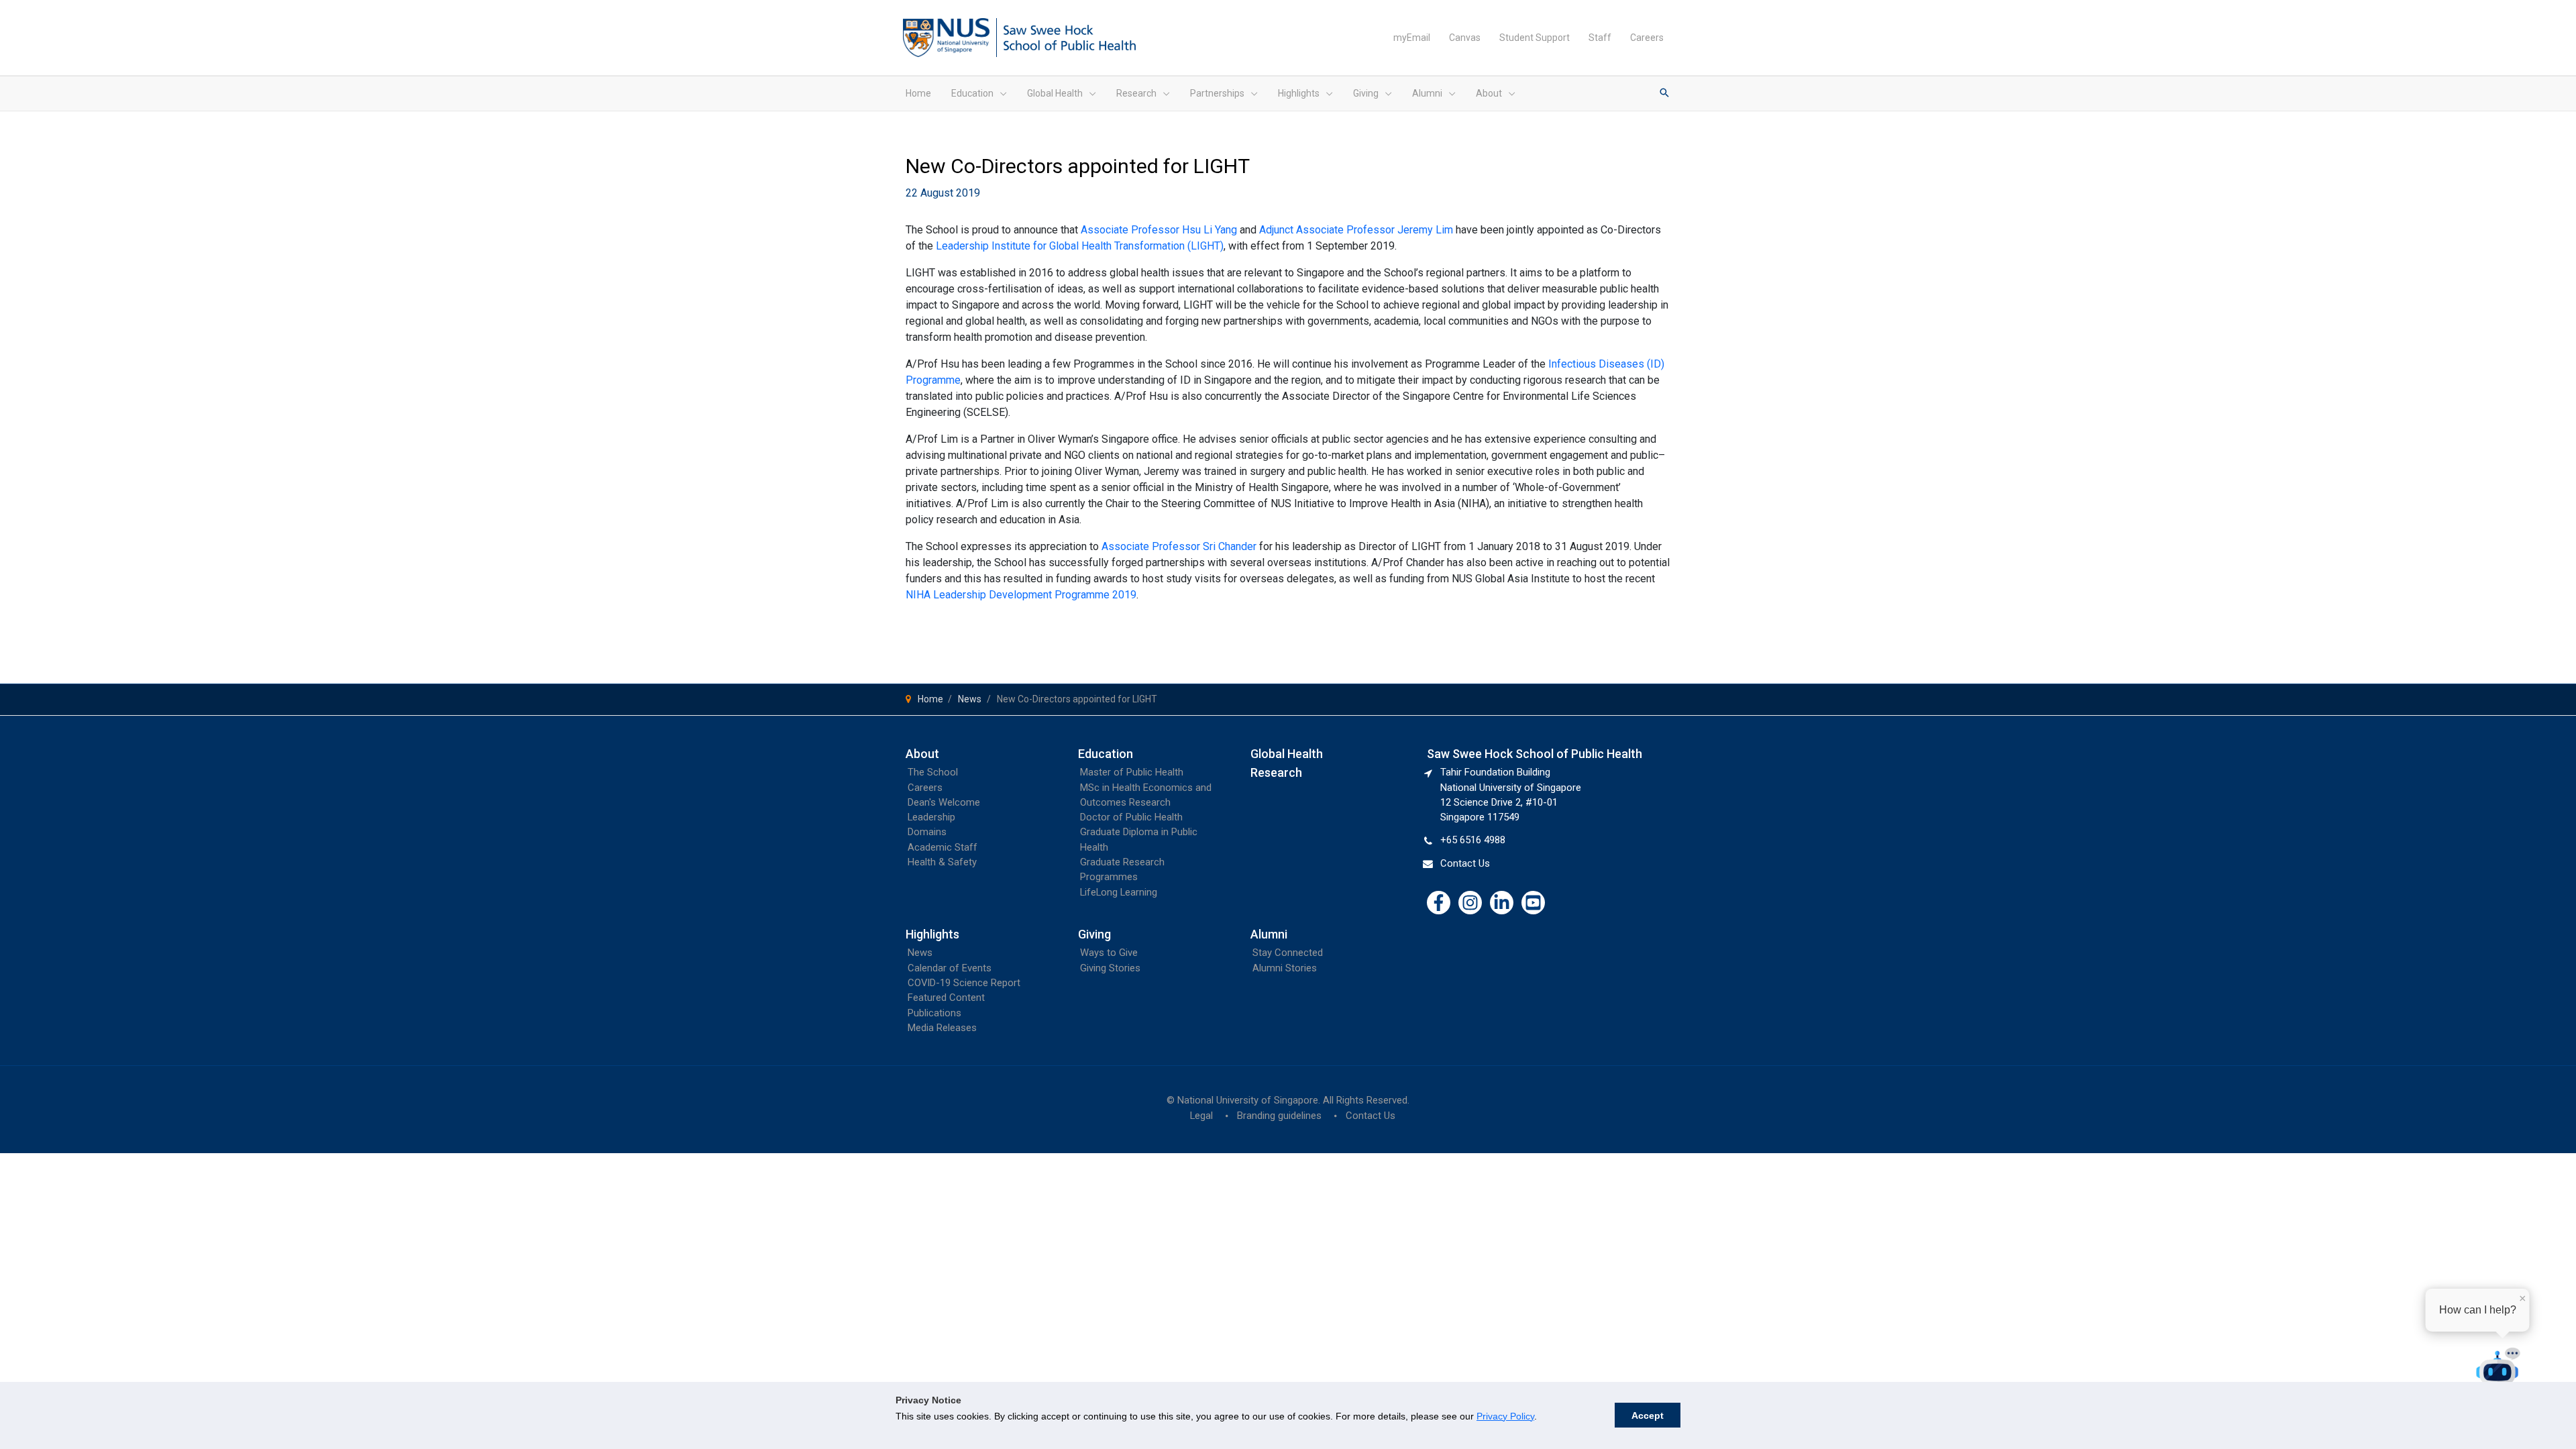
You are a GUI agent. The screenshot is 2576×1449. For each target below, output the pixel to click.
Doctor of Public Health (1131, 817)
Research (1276, 772)
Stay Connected (1288, 953)
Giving (1094, 934)
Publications (934, 1013)
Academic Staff (943, 847)
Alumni (1269, 934)
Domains (927, 832)
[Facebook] (1439, 903)
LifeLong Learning (1119, 892)
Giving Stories (1110, 968)
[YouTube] (1533, 903)
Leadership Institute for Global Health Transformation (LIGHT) (1080, 246)
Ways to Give (1109, 953)
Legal (1201, 1116)
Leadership (931, 817)
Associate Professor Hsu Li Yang (1159, 230)
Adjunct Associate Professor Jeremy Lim (1356, 230)
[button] (1000, 93)
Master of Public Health (1132, 772)
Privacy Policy (1505, 1416)
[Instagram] (1470, 903)
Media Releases (942, 1028)
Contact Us (1465, 863)
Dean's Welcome (944, 802)
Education (1106, 754)
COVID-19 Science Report (964, 983)
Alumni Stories (1285, 968)
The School (933, 772)
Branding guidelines (1279, 1116)
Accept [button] (1648, 1415)
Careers (925, 788)
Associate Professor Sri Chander (1179, 546)
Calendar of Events (950, 968)
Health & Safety (942, 862)
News (920, 953)
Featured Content (946, 998)
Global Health (1287, 754)
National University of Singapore (1248, 1100)
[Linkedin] (1502, 903)
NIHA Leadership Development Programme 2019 (1021, 595)
